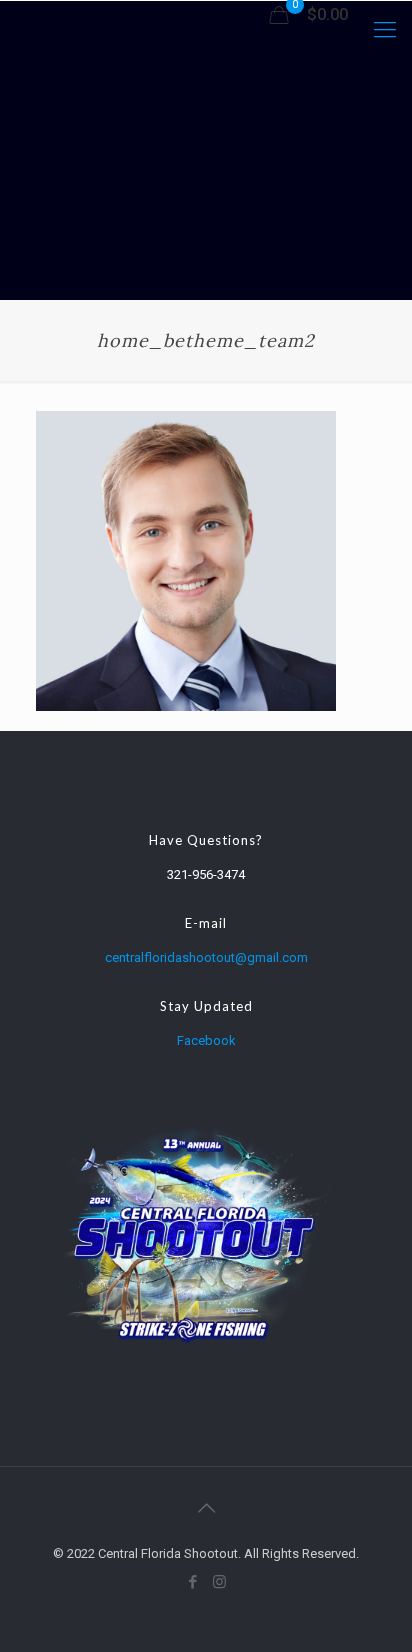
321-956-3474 (206, 874)
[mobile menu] (385, 30)
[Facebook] (192, 1582)
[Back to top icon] (206, 1508)
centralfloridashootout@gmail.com (206, 957)
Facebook (206, 1040)
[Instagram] (219, 1582)
